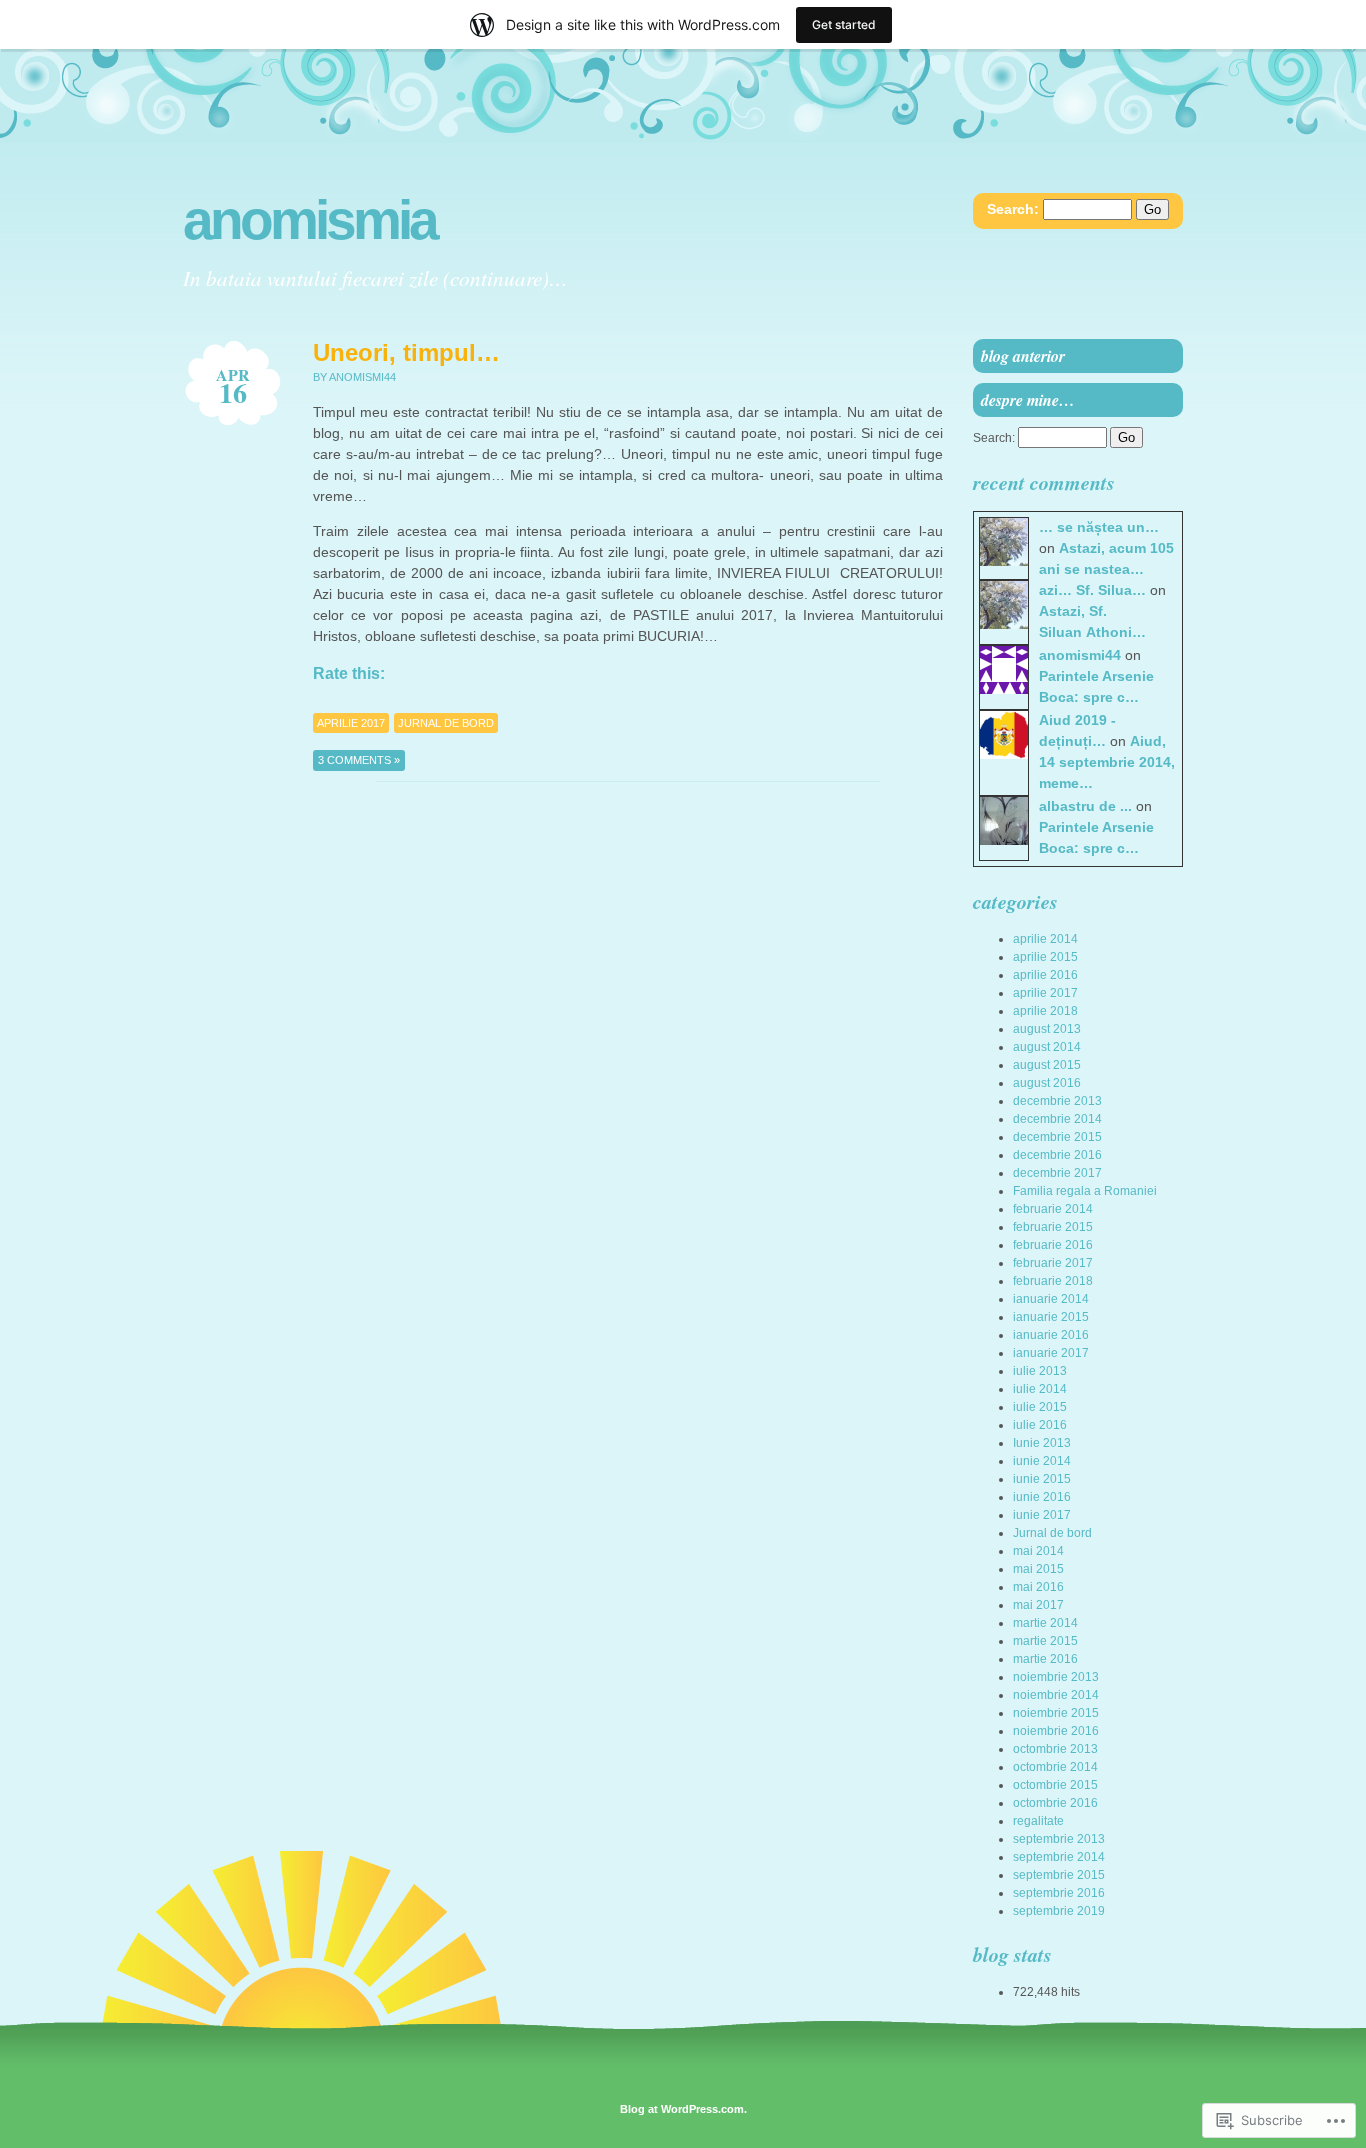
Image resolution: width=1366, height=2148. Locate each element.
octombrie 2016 (1055, 1803)
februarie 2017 (1053, 1263)
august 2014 (1047, 1047)
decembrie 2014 (1057, 1119)
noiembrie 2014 (1056, 1695)
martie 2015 (1045, 1641)
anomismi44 (1080, 655)
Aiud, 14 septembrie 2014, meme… (1107, 762)
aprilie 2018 (1045, 1011)
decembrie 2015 (1057, 1137)
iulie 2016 (1040, 1425)
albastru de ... (1085, 806)
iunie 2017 (1042, 1515)
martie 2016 (1045, 1659)
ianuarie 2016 (1051, 1335)
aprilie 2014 (1045, 939)
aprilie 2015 (1045, 957)
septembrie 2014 (1059, 1857)
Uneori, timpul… (406, 352)
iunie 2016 (1042, 1497)
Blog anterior (1023, 356)
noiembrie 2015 (1056, 1713)
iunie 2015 (1042, 1479)
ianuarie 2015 (1051, 1317)
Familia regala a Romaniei (1085, 1191)
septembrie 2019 (1059, 1911)
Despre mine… (1028, 400)
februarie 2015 (1053, 1227)
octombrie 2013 (1055, 1749)
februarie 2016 (1053, 1245)
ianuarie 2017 (1051, 1353)
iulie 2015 (1040, 1407)
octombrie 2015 (1055, 1785)
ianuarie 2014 (1051, 1299)
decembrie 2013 (1057, 1101)
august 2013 (1047, 1029)
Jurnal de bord (446, 723)
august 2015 (1047, 1065)
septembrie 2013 (1059, 1839)
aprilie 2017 (351, 723)
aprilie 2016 (1045, 975)
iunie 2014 (1042, 1461)
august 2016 (1047, 1083)
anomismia (309, 220)
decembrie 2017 (1057, 1173)
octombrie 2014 (1055, 1767)
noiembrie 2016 (1056, 1731)
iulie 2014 (1040, 1389)
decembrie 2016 (1057, 1155)
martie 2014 (1045, 1623)
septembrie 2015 (1059, 1875)
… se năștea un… (1099, 527)
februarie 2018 (1053, 1281)
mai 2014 (1038, 1551)
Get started (844, 24)
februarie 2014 (1053, 1209)
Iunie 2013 (1042, 1443)
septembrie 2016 (1059, 1893)
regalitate (1038, 1821)
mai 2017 (1038, 1605)
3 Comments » (359, 760)
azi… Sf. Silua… (1092, 590)
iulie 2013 (1040, 1371)
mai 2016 (1038, 1587)
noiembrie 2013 (1056, 1677)
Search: (1013, 209)
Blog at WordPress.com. (683, 2109)
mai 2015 (1038, 1569)
